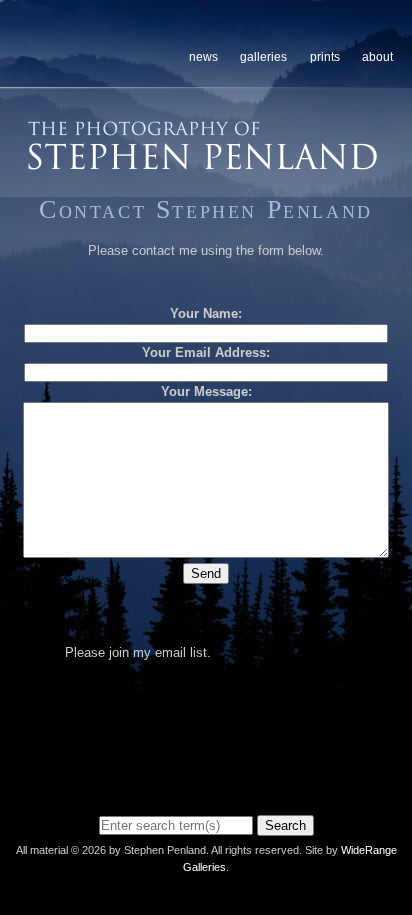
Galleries (263, 57)
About (377, 57)
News (203, 57)
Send (206, 573)
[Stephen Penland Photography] (203, 163)
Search (285, 825)
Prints (325, 57)
